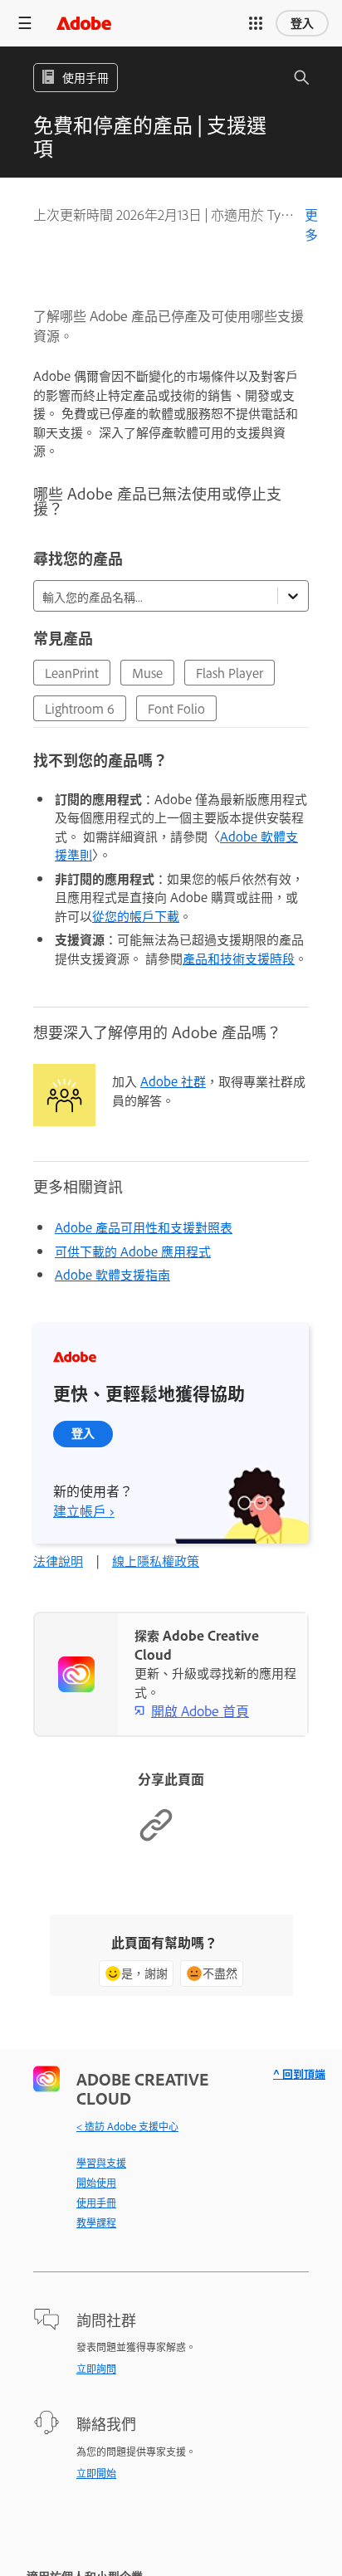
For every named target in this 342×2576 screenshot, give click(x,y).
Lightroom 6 (80, 708)
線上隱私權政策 (156, 1561)
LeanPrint (72, 673)
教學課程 (96, 2222)
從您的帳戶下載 (136, 916)
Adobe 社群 (173, 1081)
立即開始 (96, 2473)
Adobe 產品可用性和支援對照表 (144, 1227)
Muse (147, 673)
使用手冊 (96, 2203)
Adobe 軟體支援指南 (112, 1274)
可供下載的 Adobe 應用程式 (133, 1251)
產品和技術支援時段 (239, 958)
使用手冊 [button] (85, 77)
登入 (302, 23)
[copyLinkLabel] (156, 1838)
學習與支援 (101, 2163)
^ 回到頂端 (299, 2073)
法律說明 (58, 1561)
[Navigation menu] (25, 23)
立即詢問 (96, 2369)
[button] (256, 23)
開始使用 (96, 2183)
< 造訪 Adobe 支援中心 (127, 2126)
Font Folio (176, 708)
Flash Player (230, 673)
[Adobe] (84, 23)
